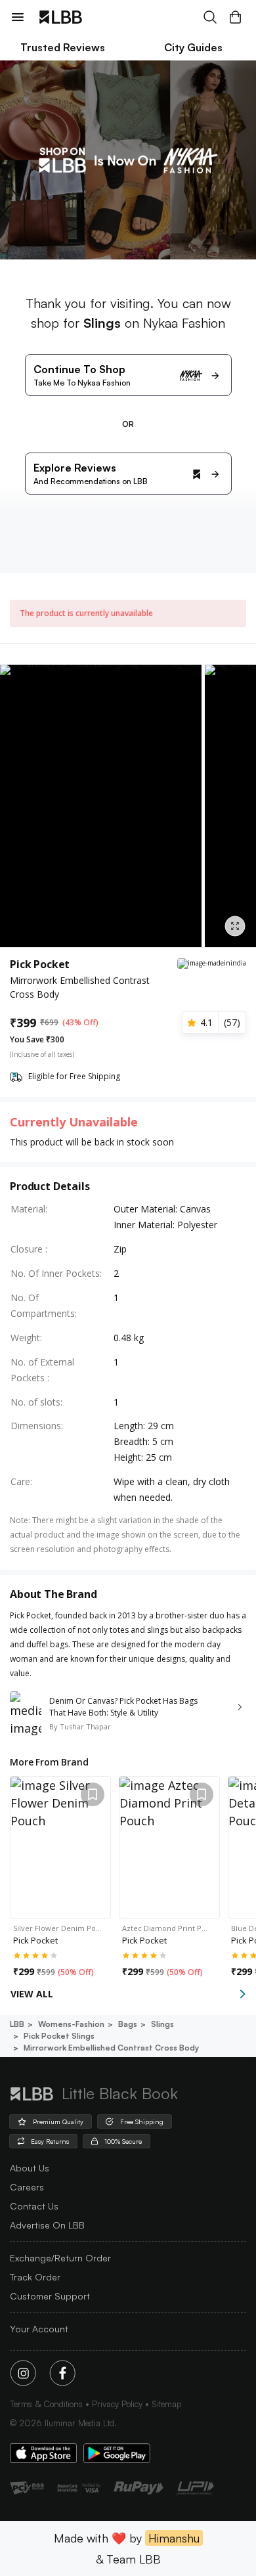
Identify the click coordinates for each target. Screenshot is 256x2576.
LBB (17, 2024)
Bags (128, 2024)
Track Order (35, 2277)
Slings (162, 2024)
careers (27, 2187)
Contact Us (34, 2206)
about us (30, 2168)
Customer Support (50, 2296)
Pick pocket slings (59, 2036)
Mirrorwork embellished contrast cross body (111, 2048)
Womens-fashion (71, 2024)
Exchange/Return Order (60, 2258)
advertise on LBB (47, 2225)
